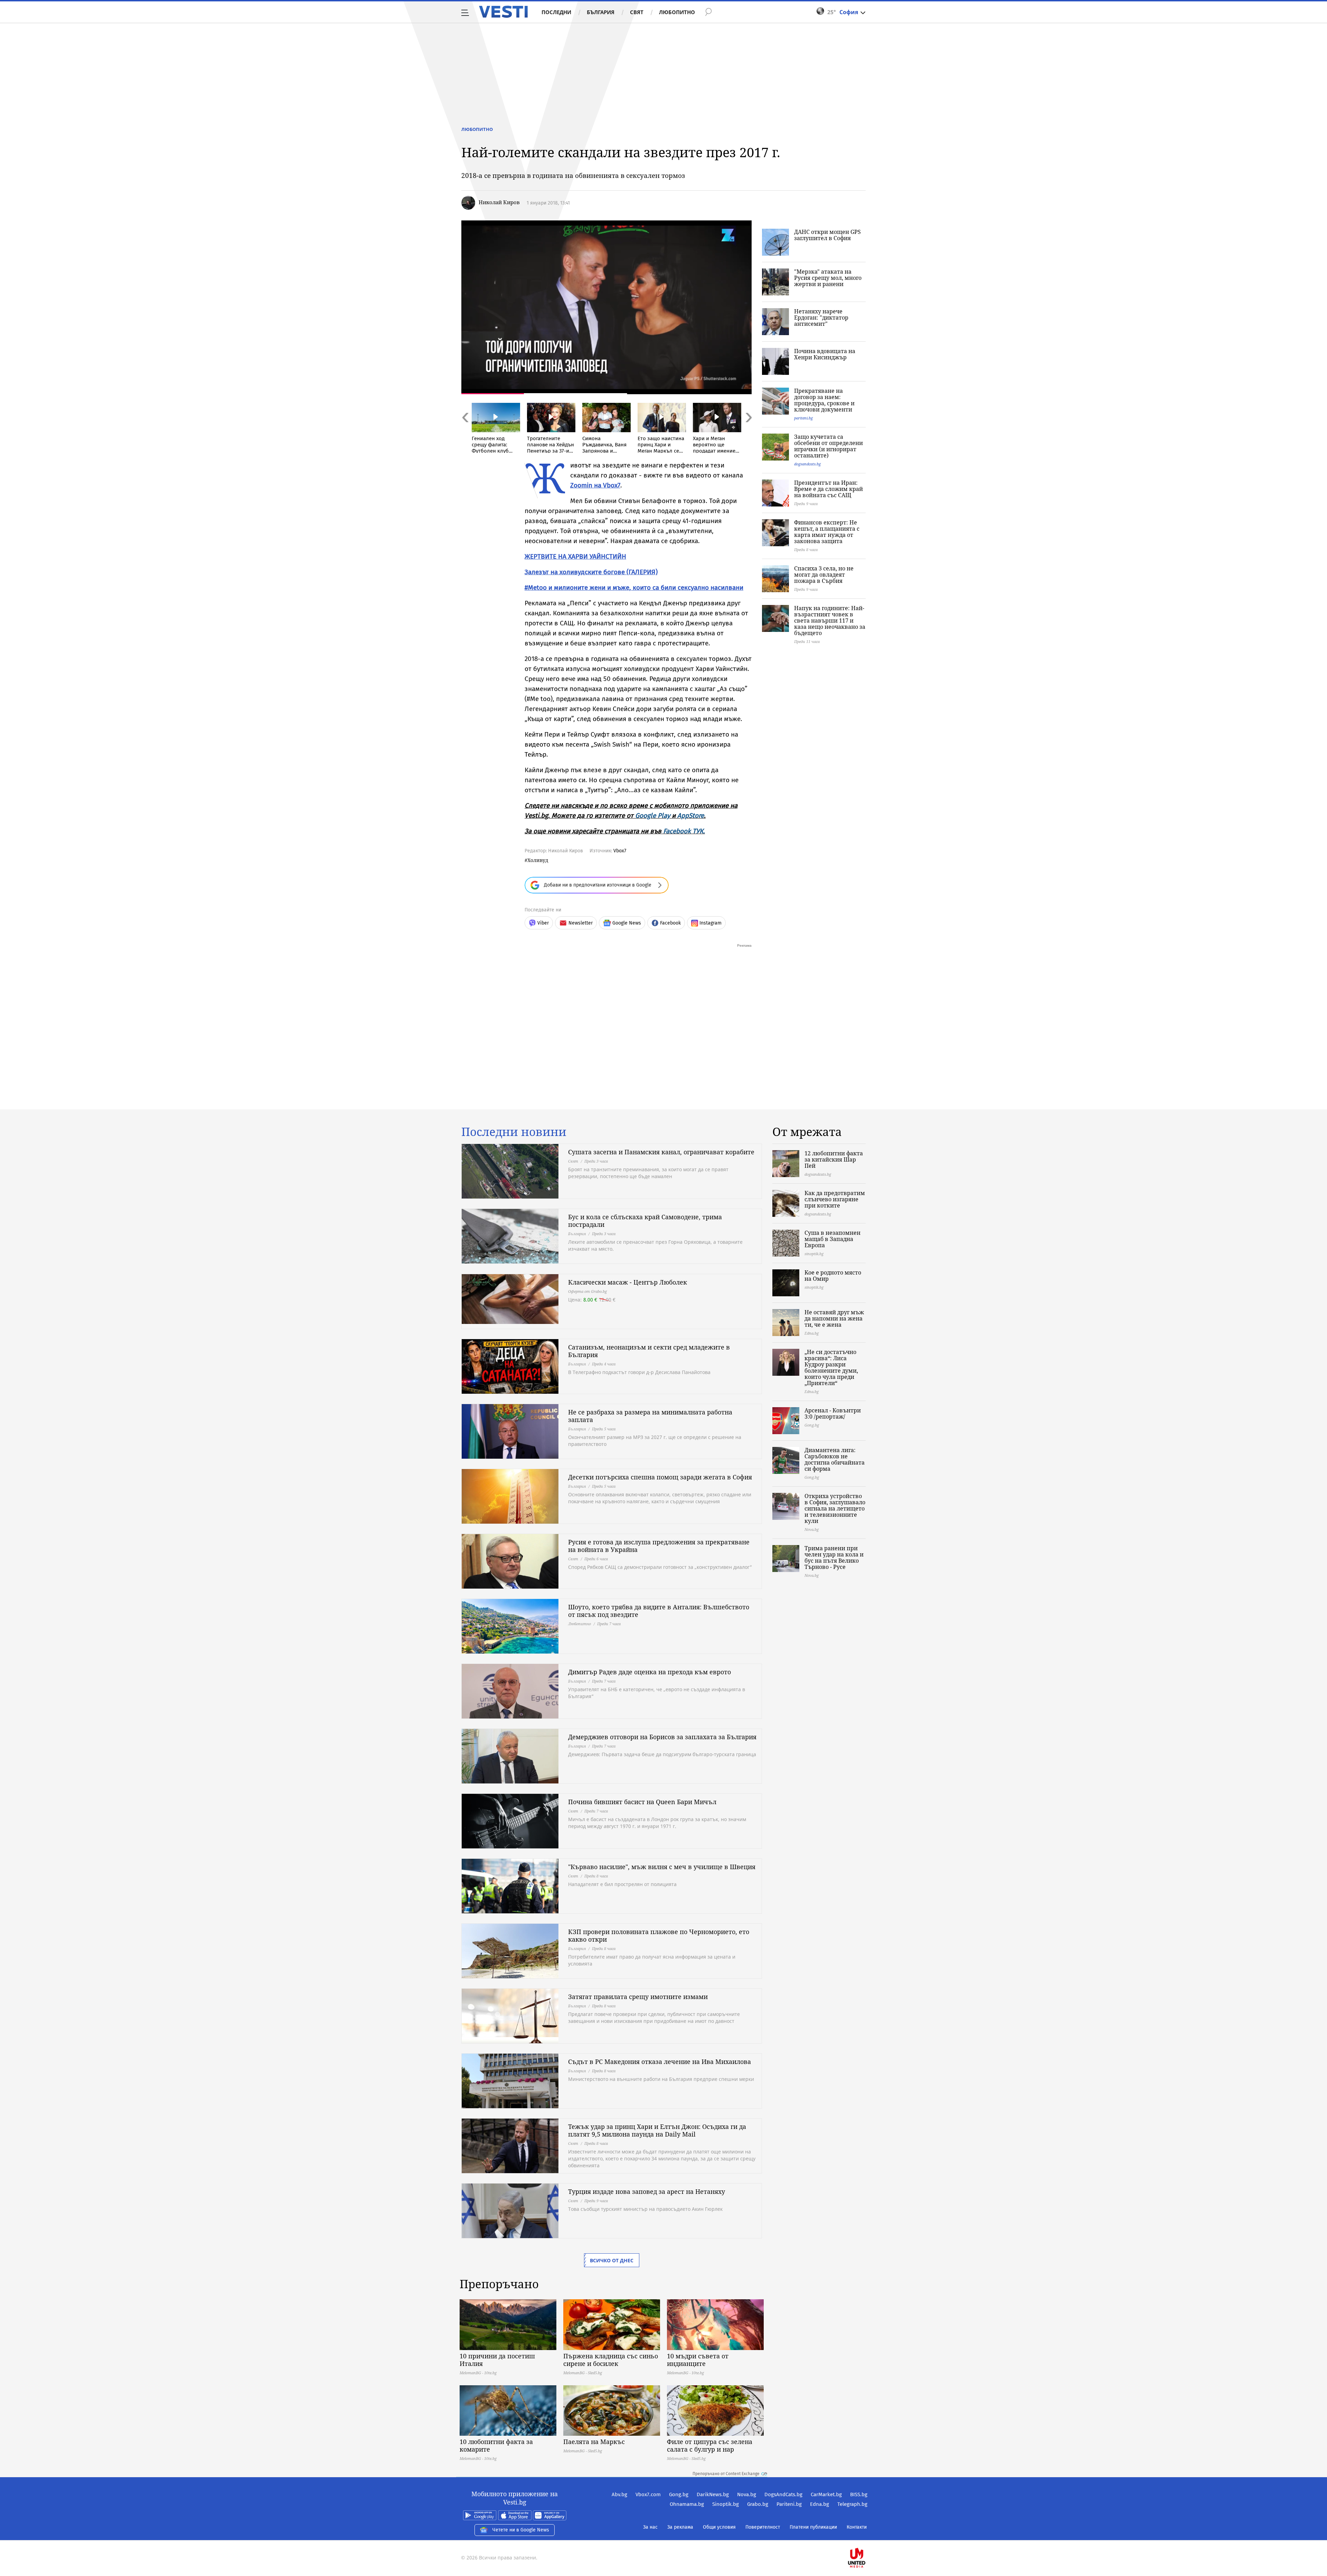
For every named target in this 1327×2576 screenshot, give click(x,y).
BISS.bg (859, 2494)
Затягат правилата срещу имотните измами (638, 1997)
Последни (556, 12)
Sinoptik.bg (726, 2504)
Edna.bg (820, 2504)
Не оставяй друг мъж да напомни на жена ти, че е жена (834, 1318)
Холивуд (538, 860)
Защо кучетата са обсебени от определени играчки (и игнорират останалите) (829, 446)
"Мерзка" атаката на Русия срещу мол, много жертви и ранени (828, 278)
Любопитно (677, 12)
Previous (465, 432)
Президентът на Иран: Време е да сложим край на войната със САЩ (829, 489)
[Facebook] (867, 2536)
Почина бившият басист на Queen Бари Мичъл (642, 1802)
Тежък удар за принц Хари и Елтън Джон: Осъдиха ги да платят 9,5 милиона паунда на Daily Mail (657, 2130)
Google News (627, 923)
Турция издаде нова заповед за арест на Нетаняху (647, 2191)
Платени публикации (813, 2527)
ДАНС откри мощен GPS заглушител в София (827, 235)
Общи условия (719, 2527)
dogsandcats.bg (807, 464)
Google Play (653, 816)
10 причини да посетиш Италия (497, 2360)
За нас (650, 2527)
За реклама (680, 2527)
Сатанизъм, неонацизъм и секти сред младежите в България (649, 1351)
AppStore (691, 816)
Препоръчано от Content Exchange (726, 2474)
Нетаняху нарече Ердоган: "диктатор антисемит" (821, 318)
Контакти (857, 2527)
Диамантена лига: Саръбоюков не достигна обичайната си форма (835, 1459)
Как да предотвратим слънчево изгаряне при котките (835, 1199)
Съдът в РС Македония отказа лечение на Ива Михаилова (660, 2062)
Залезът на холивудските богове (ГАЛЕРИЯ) (591, 572)
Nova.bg (747, 2494)
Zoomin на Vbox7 (595, 485)
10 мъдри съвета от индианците (698, 2360)
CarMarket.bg (826, 2494)
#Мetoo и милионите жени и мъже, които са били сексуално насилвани (634, 588)
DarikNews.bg (713, 2494)
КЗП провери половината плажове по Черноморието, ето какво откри (659, 1935)
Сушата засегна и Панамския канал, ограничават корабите (661, 1152)
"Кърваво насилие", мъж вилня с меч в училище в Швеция (662, 1867)
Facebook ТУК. (684, 831)
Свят (637, 12)
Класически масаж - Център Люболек (628, 1282)
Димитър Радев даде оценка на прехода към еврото (650, 1672)
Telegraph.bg (852, 2504)
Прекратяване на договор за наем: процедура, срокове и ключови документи (824, 400)
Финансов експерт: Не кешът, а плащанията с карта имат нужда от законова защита (827, 532)
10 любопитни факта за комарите (496, 2445)
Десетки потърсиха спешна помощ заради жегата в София (660, 1477)
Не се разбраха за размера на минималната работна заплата (650, 1416)
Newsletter (581, 923)
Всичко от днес (612, 2260)
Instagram (710, 923)
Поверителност (763, 2527)
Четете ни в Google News (521, 2530)
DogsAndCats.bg (783, 2494)
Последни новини (514, 1132)
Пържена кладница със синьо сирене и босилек (611, 2360)
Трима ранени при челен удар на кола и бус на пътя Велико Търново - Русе (834, 1557)
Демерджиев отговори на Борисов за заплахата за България (662, 1737)
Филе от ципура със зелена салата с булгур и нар (710, 2445)
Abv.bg (619, 2494)
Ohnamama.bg (687, 2504)
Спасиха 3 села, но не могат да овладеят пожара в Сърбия (824, 575)
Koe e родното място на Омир (833, 1276)
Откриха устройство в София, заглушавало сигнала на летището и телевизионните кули (835, 1508)
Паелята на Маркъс (594, 2442)
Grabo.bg (758, 2504)
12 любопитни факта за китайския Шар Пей (834, 1159)
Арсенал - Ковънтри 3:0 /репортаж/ (833, 1413)
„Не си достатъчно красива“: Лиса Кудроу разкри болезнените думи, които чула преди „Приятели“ (831, 1367)
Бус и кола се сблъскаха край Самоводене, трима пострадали (645, 1221)
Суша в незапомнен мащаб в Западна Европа (832, 1239)
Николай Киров (499, 202)
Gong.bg (679, 2494)
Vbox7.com (648, 2494)
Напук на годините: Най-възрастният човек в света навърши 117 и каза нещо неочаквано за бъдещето (830, 621)
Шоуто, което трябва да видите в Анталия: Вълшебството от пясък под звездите (659, 1611)
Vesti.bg (503, 12)
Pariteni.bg (789, 2504)
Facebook (670, 923)
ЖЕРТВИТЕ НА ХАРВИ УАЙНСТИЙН (575, 556)
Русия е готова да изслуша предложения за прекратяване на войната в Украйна (659, 1546)
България (601, 12)
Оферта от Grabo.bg (587, 1291)
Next (748, 432)
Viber (543, 923)
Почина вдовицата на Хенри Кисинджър (825, 354)
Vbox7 (620, 851)
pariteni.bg (803, 418)
